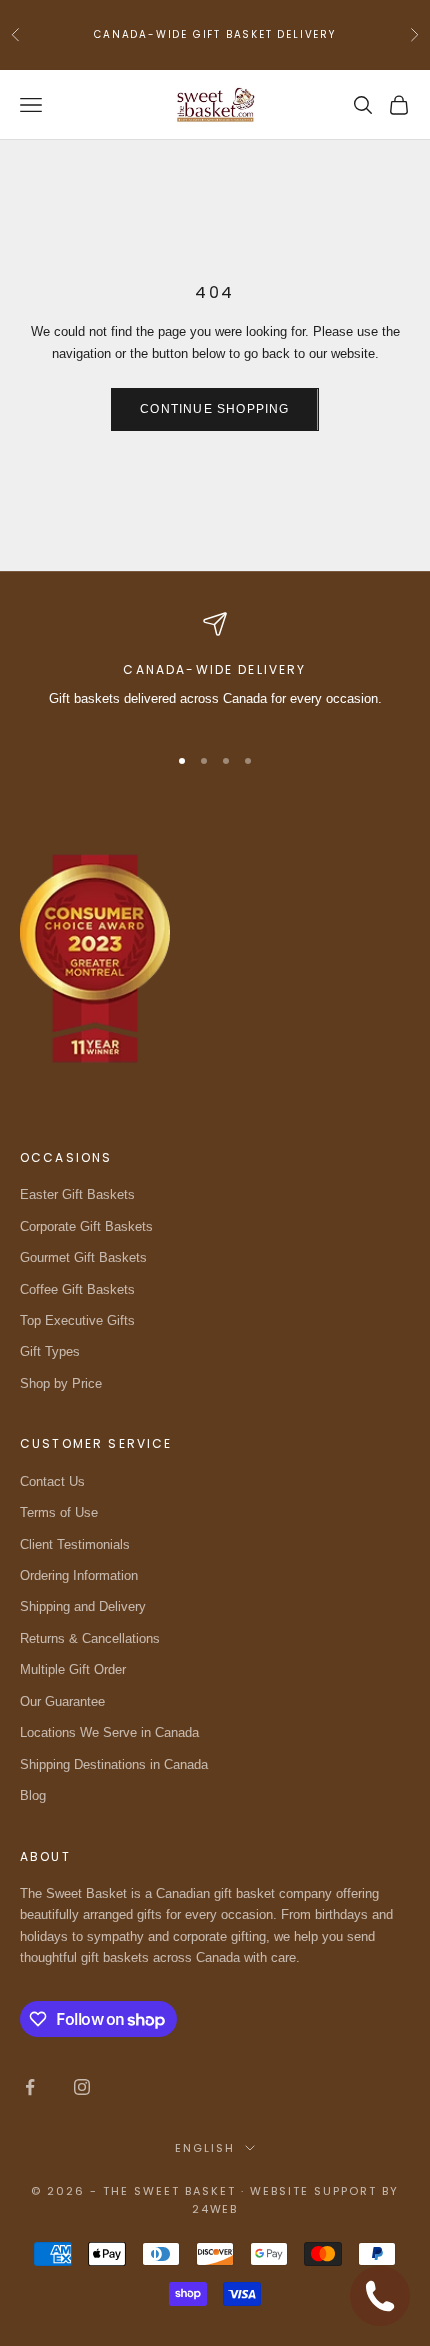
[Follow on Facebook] (30, 2087)
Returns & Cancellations (90, 1638)
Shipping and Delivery (83, 1606)
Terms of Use (59, 1512)
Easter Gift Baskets (77, 1194)
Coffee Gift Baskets (77, 1289)
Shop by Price (61, 1383)
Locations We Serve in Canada (109, 1732)
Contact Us (52, 1481)
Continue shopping (214, 409)
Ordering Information (79, 1575)
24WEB (215, 2209)
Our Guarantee (62, 1701)
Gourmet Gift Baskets (83, 1257)
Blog (33, 1795)
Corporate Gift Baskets (86, 1226)
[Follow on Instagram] (82, 2087)
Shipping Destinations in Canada (114, 1764)
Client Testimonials (75, 1544)
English (205, 2148)
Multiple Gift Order (73, 1669)
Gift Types (50, 1351)
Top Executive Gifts (77, 1320)
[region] (215, 669)
